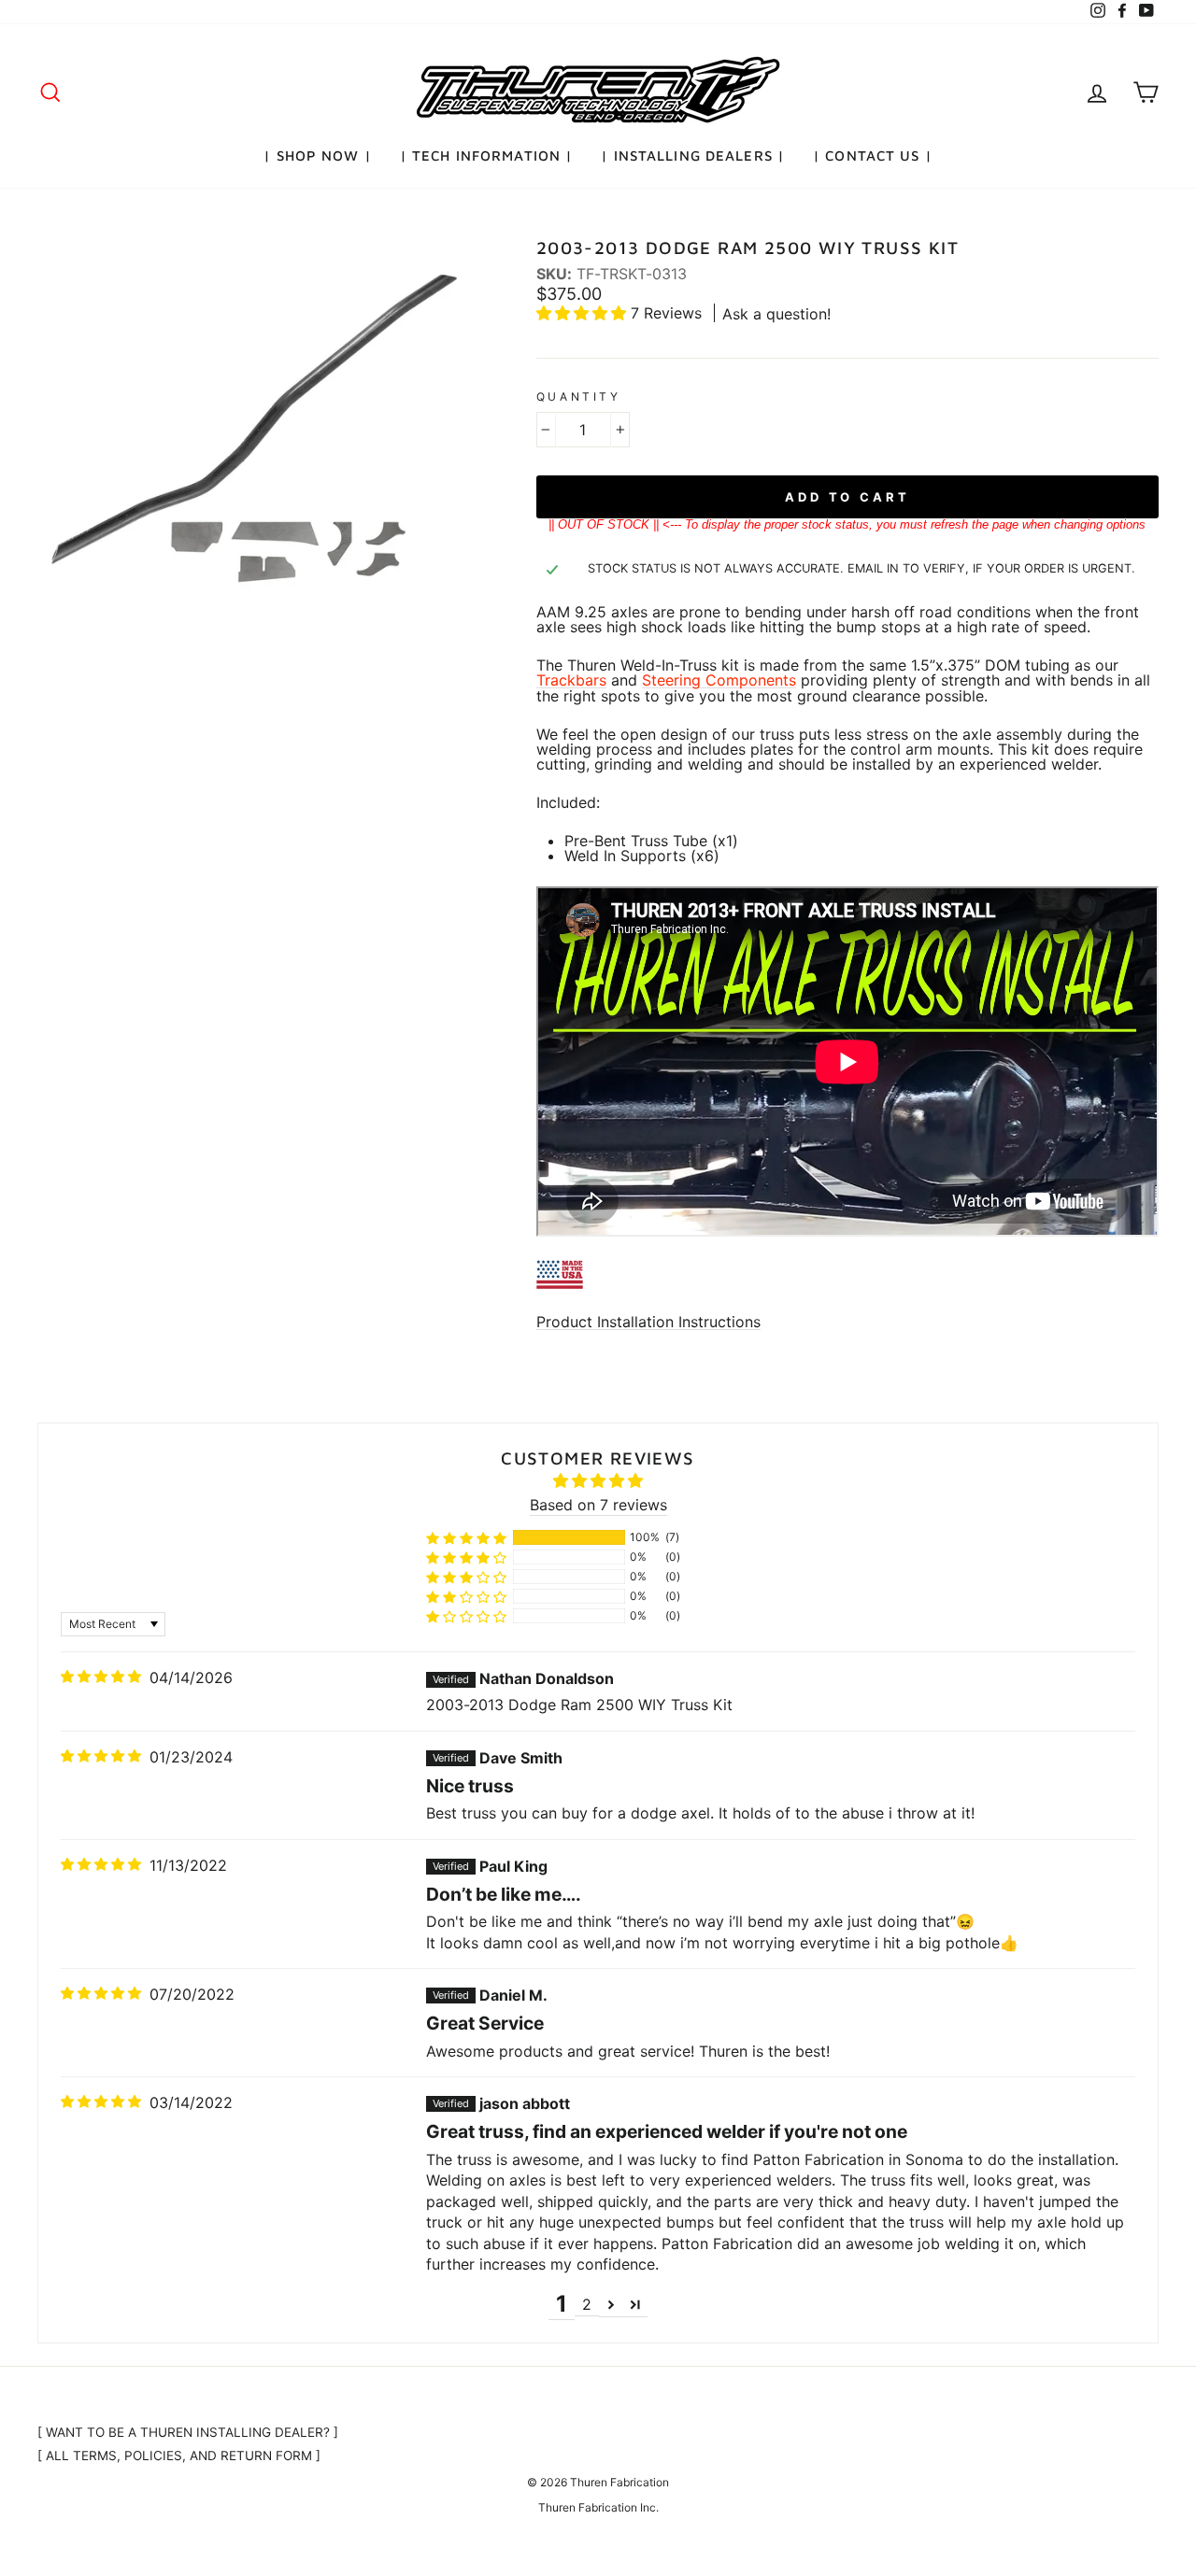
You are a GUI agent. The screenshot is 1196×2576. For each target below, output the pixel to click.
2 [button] (587, 2304)
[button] (584, 313)
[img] (101, 1677)
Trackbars (571, 680)
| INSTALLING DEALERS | (693, 156)
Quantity (579, 397)
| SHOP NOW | (318, 156)
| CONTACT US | (873, 156)
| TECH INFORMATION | (487, 156)
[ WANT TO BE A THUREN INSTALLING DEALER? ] (188, 2432)
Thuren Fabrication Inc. (598, 2507)
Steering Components (719, 680)
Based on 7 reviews (598, 1505)
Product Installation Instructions (648, 1322)
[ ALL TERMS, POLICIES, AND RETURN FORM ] (179, 2456)
